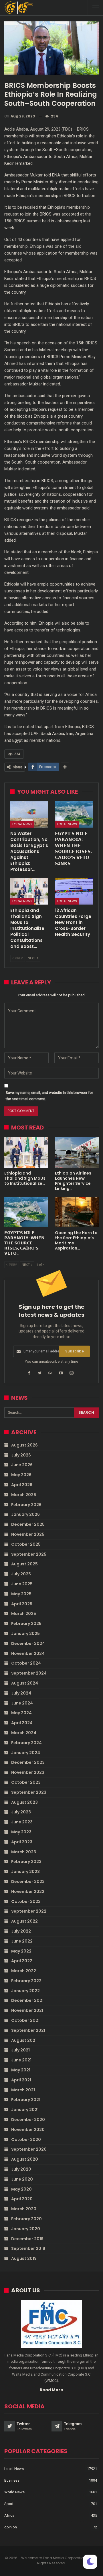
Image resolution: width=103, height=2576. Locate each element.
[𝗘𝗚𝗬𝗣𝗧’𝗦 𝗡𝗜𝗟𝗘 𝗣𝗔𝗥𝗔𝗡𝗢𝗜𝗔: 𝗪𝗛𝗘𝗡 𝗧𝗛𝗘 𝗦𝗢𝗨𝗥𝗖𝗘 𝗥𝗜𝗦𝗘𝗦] (74, 814)
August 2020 (25, 2159)
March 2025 (24, 1614)
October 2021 (25, 2020)
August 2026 (24, 1445)
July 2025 (21, 1574)
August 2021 (24, 2040)
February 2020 (26, 2219)
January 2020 (26, 2229)
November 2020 (28, 2130)
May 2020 (21, 2189)
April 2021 (21, 2080)
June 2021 (21, 2060)
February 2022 (26, 1981)
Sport (9, 2504)
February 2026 (26, 1505)
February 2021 (26, 2100)
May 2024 (21, 1713)
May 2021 (21, 2070)
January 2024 (26, 1753)
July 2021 (20, 2050)
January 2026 (25, 1514)
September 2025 (29, 1554)
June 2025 (22, 1584)
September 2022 (29, 1911)
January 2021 (25, 2110)
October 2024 (26, 1663)
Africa (9, 2515)
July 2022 (21, 1931)
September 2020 (29, 2149)
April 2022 (22, 1961)
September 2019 (28, 2248)
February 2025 (26, 1624)
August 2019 (24, 2258)
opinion (11, 2527)
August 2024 (25, 1683)
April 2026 (22, 1485)
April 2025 (22, 1604)
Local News (22, 824)
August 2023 (24, 1802)
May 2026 (21, 1475)
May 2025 (21, 1594)
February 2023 (26, 1862)
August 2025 (24, 1564)
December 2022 (28, 1882)
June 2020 (22, 2179)
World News (14, 2492)
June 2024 (22, 1703)
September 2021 (28, 2030)
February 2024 (26, 1743)
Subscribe (75, 1351)
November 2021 (27, 2010)
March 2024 (24, 1733)
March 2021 (23, 2090)
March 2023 (24, 1852)
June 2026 (22, 1465)
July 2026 (21, 1455)
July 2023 (21, 1812)
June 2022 (22, 1941)
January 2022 (25, 1991)
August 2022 (24, 1921)
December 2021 (27, 2000)
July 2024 (21, 1693)
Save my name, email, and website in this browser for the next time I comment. (49, 1096)
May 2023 (21, 1832)
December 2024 (28, 1643)
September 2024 (29, 1673)
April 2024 (22, 1723)
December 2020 (28, 2120)
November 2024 (28, 1653)
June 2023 (22, 1822)
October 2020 (26, 2140)
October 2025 (26, 1544)
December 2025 (28, 1524)
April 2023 (22, 1842)
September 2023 (29, 1792)
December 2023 (28, 1762)
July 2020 (21, 2169)
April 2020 (22, 2199)
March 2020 (24, 2209)
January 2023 (25, 1872)
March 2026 (24, 1495)
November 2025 (28, 1534)
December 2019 (27, 2239)
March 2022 (24, 1971)
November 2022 (28, 1892)
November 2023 (28, 1772)
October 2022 (26, 1901)
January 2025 (25, 1634)
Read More (51, 2390)
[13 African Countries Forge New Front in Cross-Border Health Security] (74, 891)
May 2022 (21, 1951)
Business (12, 2480)
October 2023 (26, 1782)
